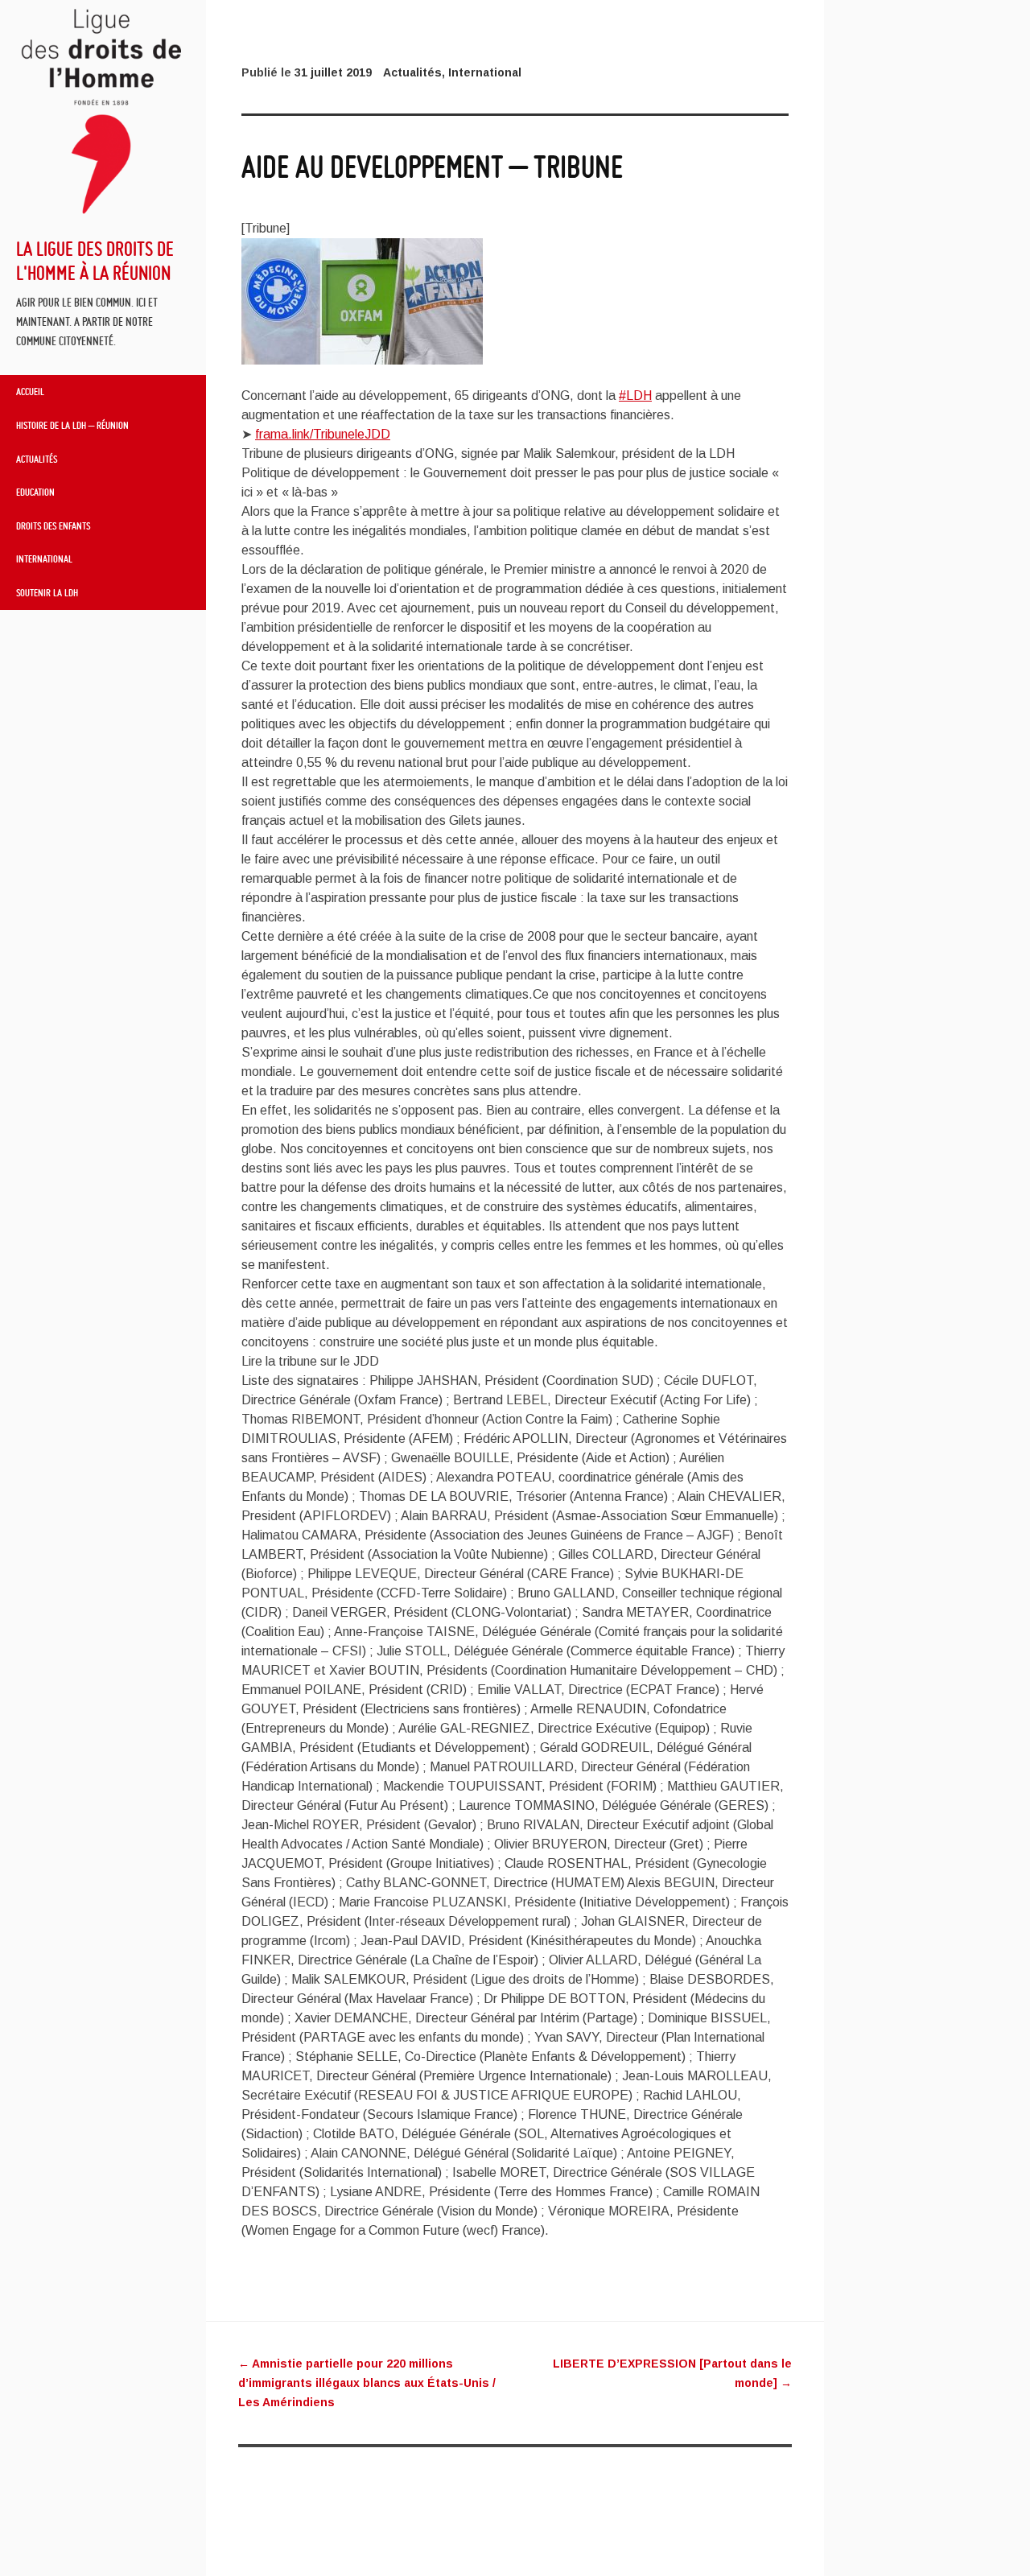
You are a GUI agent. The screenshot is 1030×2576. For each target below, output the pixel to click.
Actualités (37, 459)
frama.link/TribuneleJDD (323, 434)
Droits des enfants (53, 526)
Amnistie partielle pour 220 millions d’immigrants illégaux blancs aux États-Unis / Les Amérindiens (367, 2383)
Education (35, 492)
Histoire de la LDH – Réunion (72, 425)
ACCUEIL (30, 391)
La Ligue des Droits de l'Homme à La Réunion (95, 260)
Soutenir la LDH (47, 592)
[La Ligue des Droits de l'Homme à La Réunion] (103, 212)
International (44, 558)
